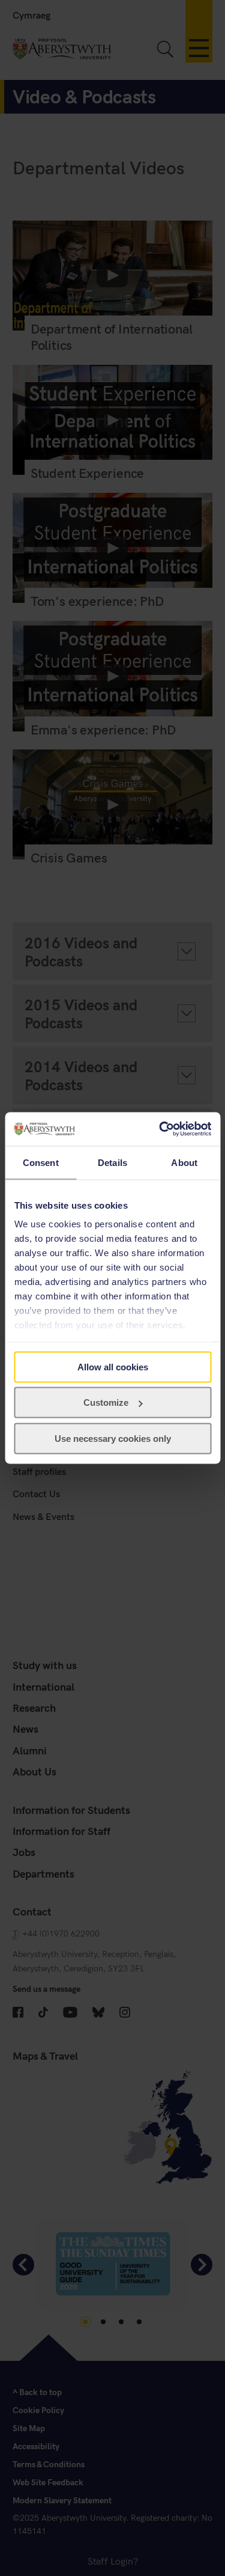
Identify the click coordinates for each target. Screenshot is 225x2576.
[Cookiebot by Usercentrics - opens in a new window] (160, 1129)
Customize (106, 1402)
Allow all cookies (113, 1366)
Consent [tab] (41, 1162)
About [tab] (184, 1162)
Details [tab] (112, 1162)
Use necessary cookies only (113, 1438)
